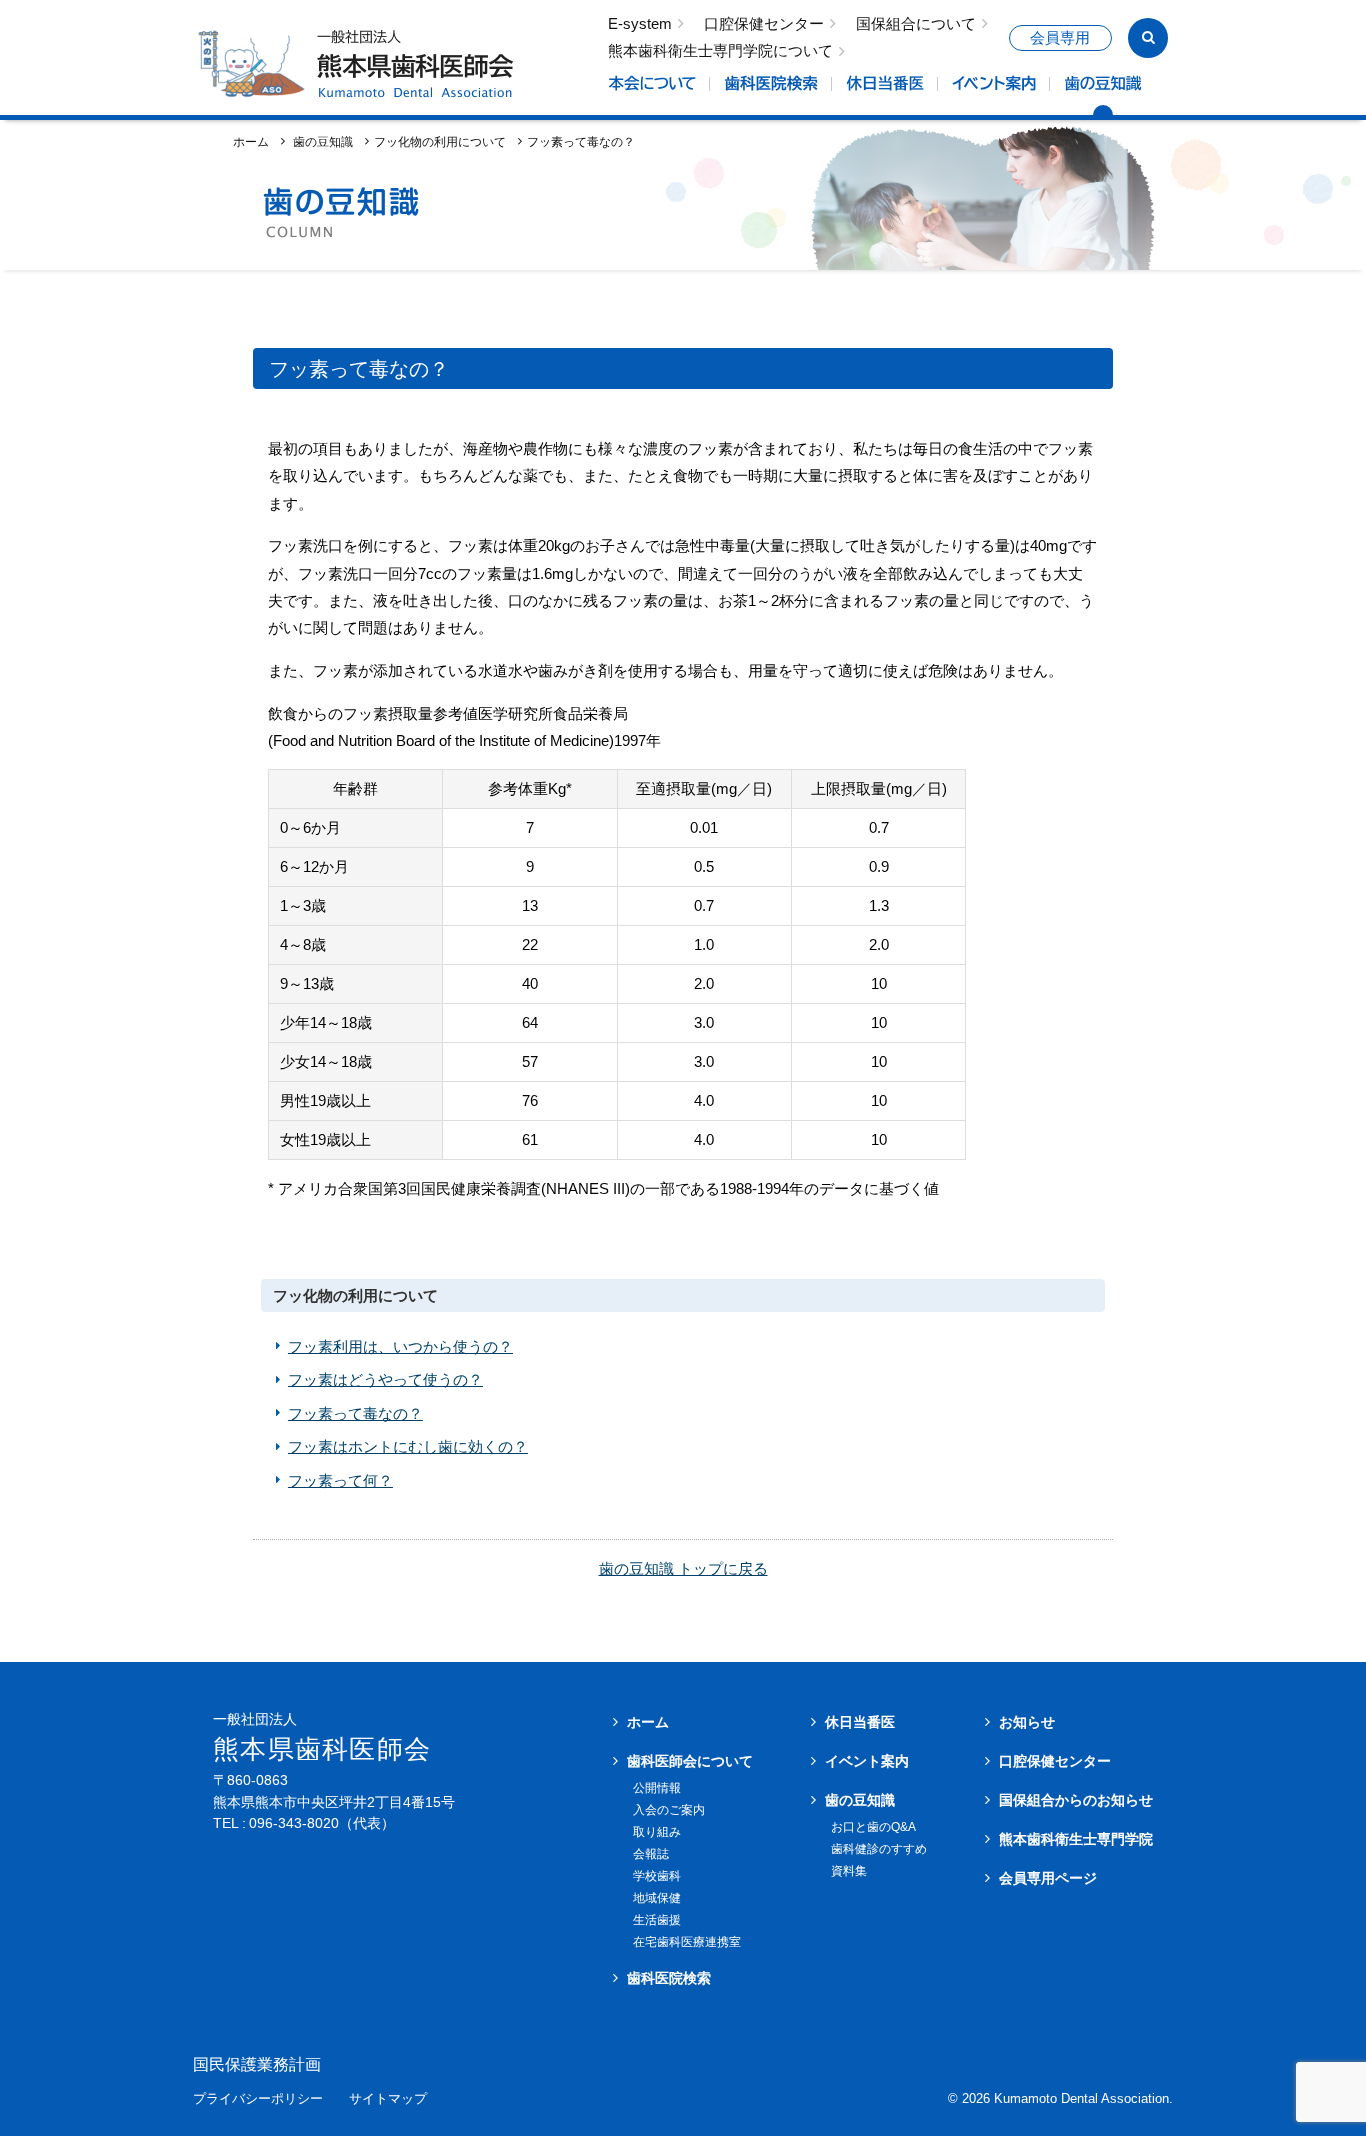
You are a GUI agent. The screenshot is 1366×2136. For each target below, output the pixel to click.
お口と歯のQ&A (873, 1827)
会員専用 (1060, 38)
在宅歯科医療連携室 (687, 1942)
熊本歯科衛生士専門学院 (1076, 1839)
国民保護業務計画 (257, 2065)
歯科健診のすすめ (879, 1849)
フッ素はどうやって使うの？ (385, 1379)
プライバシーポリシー (258, 2099)
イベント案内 (867, 1761)
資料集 (849, 1871)
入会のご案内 (669, 1810)
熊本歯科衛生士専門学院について (720, 51)
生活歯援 (657, 1920)
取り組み (657, 1832)
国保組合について (916, 24)
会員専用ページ (1048, 1878)
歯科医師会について (690, 1761)
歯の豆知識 (860, 1800)
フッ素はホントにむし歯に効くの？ (408, 1446)
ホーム (251, 141)
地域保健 (657, 1898)
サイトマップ (388, 2099)
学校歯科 (657, 1876)
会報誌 (651, 1854)
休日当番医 (860, 1722)
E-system (640, 24)
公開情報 (657, 1788)
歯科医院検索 (669, 1978)
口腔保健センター (764, 24)
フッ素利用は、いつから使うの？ (400, 1346)
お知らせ (1027, 1722)
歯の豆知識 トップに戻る (683, 1568)
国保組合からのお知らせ (1076, 1800)
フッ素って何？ (340, 1480)
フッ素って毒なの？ (355, 1413)
